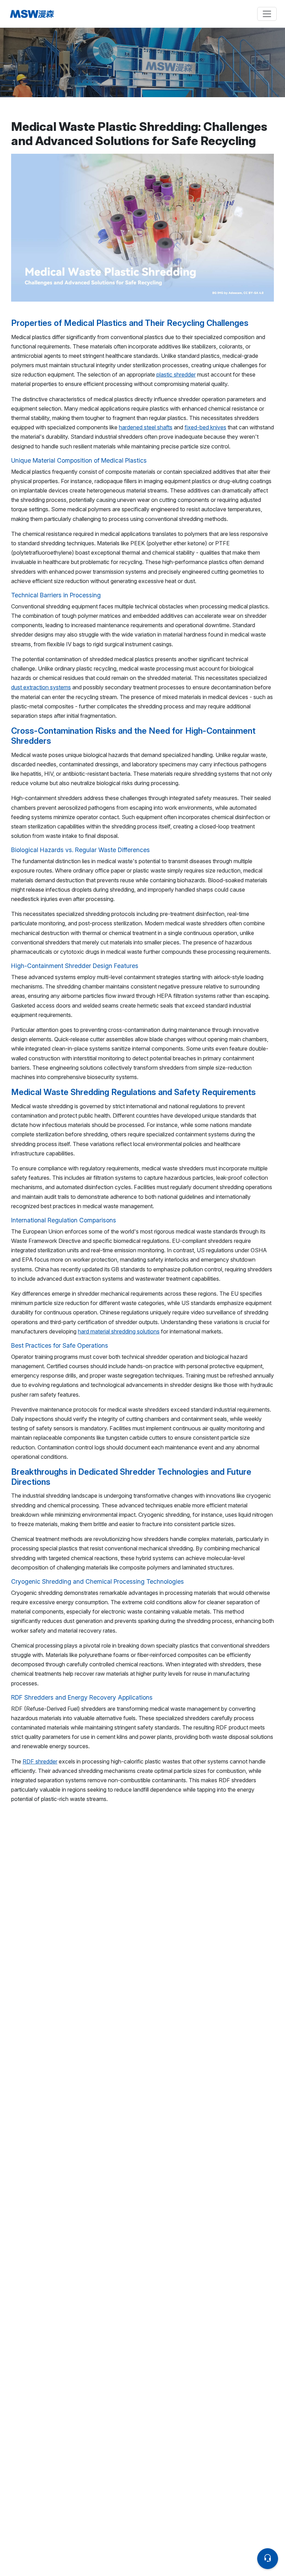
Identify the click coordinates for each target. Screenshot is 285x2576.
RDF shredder (40, 1761)
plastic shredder (176, 374)
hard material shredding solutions (119, 1331)
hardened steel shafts (146, 427)
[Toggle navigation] (267, 14)
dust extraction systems (41, 687)
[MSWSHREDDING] (75, 14)
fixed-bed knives (205, 427)
